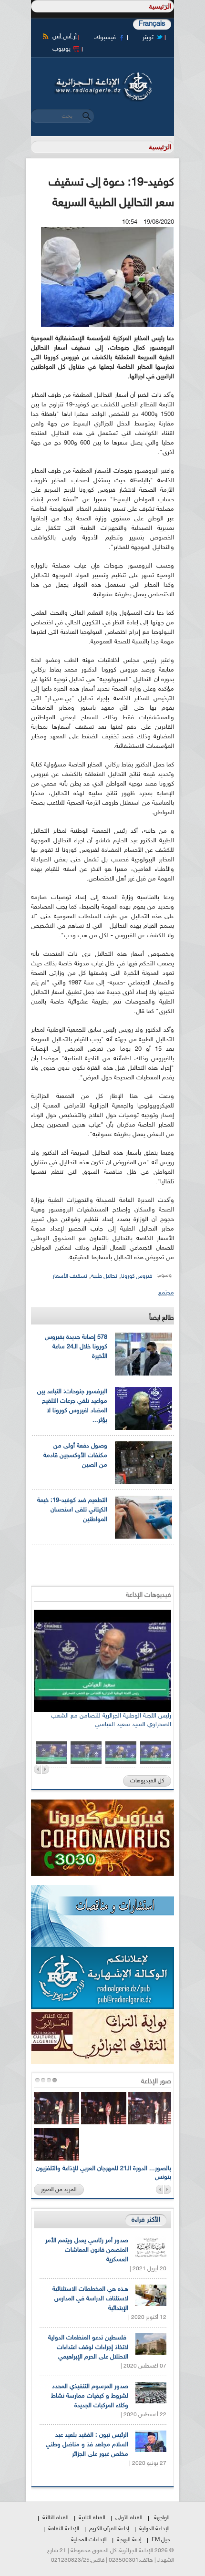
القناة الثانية (92, 2518)
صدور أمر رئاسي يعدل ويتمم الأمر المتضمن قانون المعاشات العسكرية (87, 2250)
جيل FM (161, 2540)
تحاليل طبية (104, 1276)
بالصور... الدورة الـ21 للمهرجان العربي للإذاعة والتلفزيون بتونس (103, 2173)
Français (152, 24)
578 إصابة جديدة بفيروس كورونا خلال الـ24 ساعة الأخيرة (76, 1347)
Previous (37, 1769)
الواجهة (162, 2518)
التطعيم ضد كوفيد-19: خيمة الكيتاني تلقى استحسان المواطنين (72, 1510)
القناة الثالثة (56, 2518)
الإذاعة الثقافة (64, 2529)
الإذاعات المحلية (89, 2540)
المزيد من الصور (59, 2190)
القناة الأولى (129, 2518)
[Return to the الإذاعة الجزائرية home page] (102, 75)
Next (46, 1769)
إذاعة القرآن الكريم (109, 2529)
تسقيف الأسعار (70, 1276)
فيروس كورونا (137, 1276)
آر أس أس (65, 37)
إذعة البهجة (129, 2540)
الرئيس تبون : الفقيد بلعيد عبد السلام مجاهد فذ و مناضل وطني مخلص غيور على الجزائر (87, 2445)
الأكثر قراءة (146, 2220)
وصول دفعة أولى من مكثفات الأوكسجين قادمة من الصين (75, 1456)
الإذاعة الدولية (154, 2529)
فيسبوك (105, 38)
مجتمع (166, 1293)
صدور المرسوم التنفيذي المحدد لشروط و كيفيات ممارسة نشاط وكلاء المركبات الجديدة (90, 2396)
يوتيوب (61, 49)
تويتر (148, 38)
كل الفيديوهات (147, 1781)
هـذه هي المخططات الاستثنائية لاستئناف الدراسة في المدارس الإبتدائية (90, 2299)
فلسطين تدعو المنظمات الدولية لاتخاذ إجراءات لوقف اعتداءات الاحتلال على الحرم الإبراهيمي (88, 2348)
